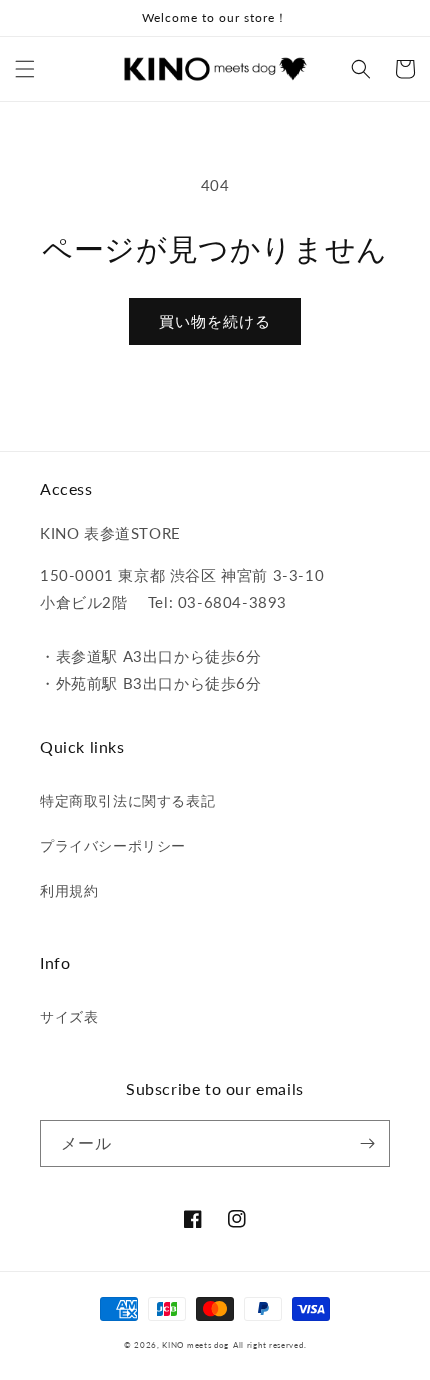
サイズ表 (69, 1016)
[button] (25, 69)
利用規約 (69, 890)
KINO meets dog (195, 1345)
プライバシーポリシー (113, 845)
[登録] (367, 1143)
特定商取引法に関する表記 (127, 800)
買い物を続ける (215, 321)
